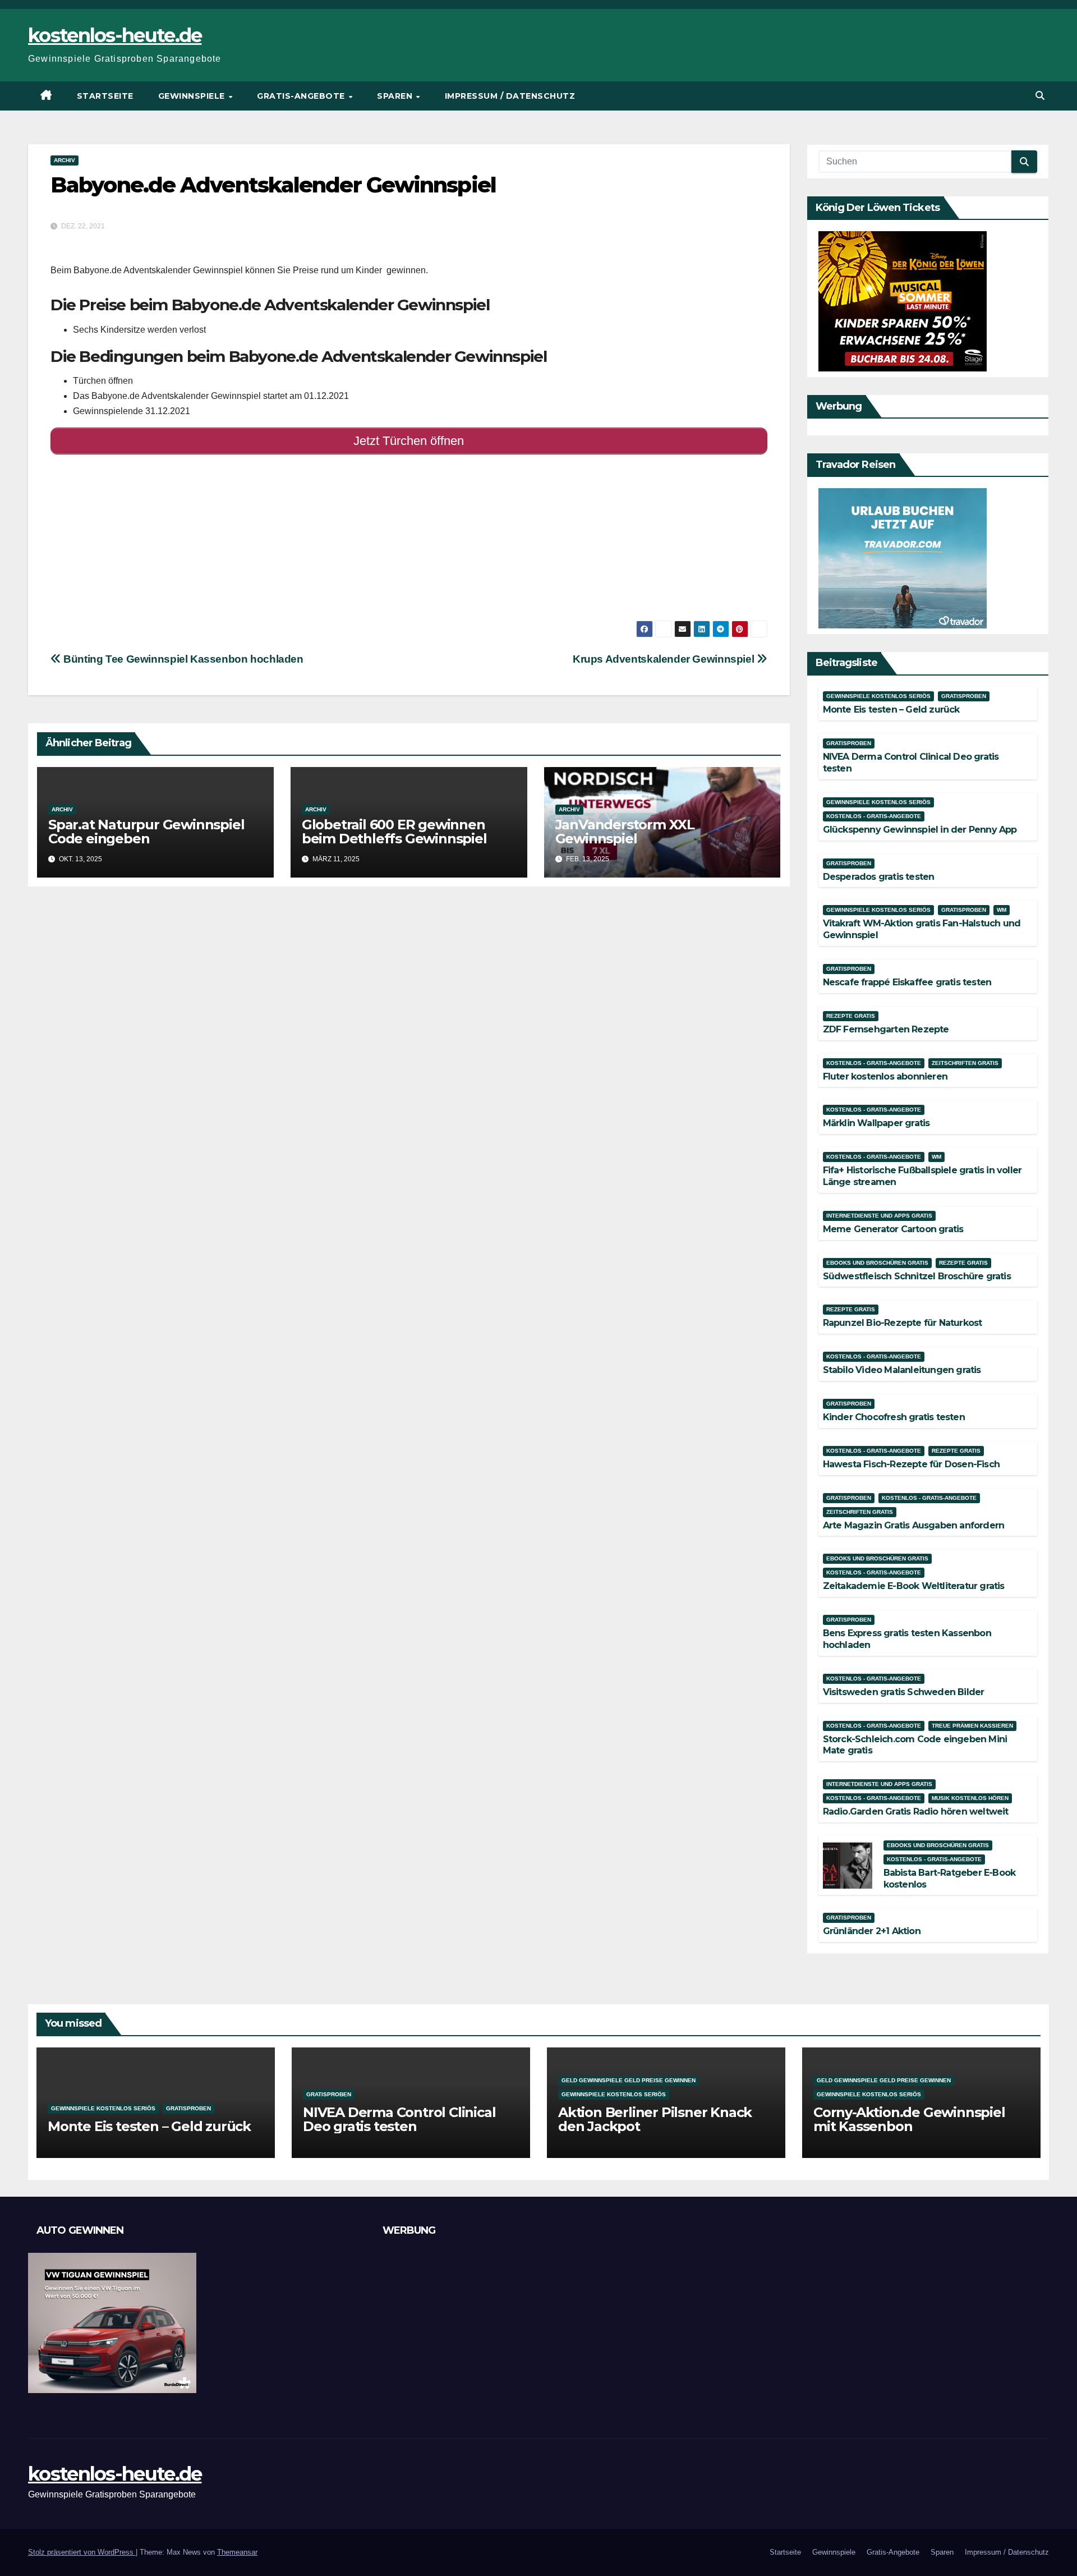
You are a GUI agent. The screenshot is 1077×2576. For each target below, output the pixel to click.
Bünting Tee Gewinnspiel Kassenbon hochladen (182, 659)
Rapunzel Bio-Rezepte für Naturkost (903, 1323)
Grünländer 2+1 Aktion (872, 1931)
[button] (1040, 96)
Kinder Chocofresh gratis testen (894, 1417)
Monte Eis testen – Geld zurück (891, 710)
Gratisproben (964, 696)
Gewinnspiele (193, 96)
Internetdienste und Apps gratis (879, 1216)
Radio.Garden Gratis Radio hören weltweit (916, 1812)
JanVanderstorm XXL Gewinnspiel (625, 832)
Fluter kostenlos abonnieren (885, 1076)
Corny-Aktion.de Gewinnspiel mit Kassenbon (909, 2119)
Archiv (65, 160)
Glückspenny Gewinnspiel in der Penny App (920, 830)
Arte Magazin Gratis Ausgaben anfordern (914, 1525)
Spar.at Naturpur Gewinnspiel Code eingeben (146, 832)
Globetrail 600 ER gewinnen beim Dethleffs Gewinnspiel (394, 832)
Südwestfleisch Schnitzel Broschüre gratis (917, 1276)
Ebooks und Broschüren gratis (877, 1263)
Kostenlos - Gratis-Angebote (874, 816)
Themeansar (237, 2552)
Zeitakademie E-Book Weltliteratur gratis (914, 1586)
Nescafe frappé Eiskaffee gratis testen (907, 982)
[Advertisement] (387, 542)
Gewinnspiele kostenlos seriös (878, 696)
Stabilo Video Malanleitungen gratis (902, 1370)
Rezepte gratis (851, 1016)
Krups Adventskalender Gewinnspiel (665, 659)
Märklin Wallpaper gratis (876, 1123)
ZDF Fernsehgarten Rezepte (886, 1029)
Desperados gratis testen (879, 877)
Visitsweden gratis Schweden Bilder (904, 1692)
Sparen (396, 96)
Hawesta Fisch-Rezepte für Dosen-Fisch (911, 1464)
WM (1002, 910)
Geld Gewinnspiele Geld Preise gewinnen (629, 2080)
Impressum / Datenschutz (510, 96)
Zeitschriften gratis (965, 1063)
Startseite (105, 96)
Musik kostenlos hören (970, 1798)
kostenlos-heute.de (115, 35)
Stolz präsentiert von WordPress (82, 2552)
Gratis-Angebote (302, 96)
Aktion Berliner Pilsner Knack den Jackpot (655, 2119)
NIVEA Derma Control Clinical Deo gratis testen (399, 2119)
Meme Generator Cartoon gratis (893, 1229)
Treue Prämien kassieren (972, 1726)
